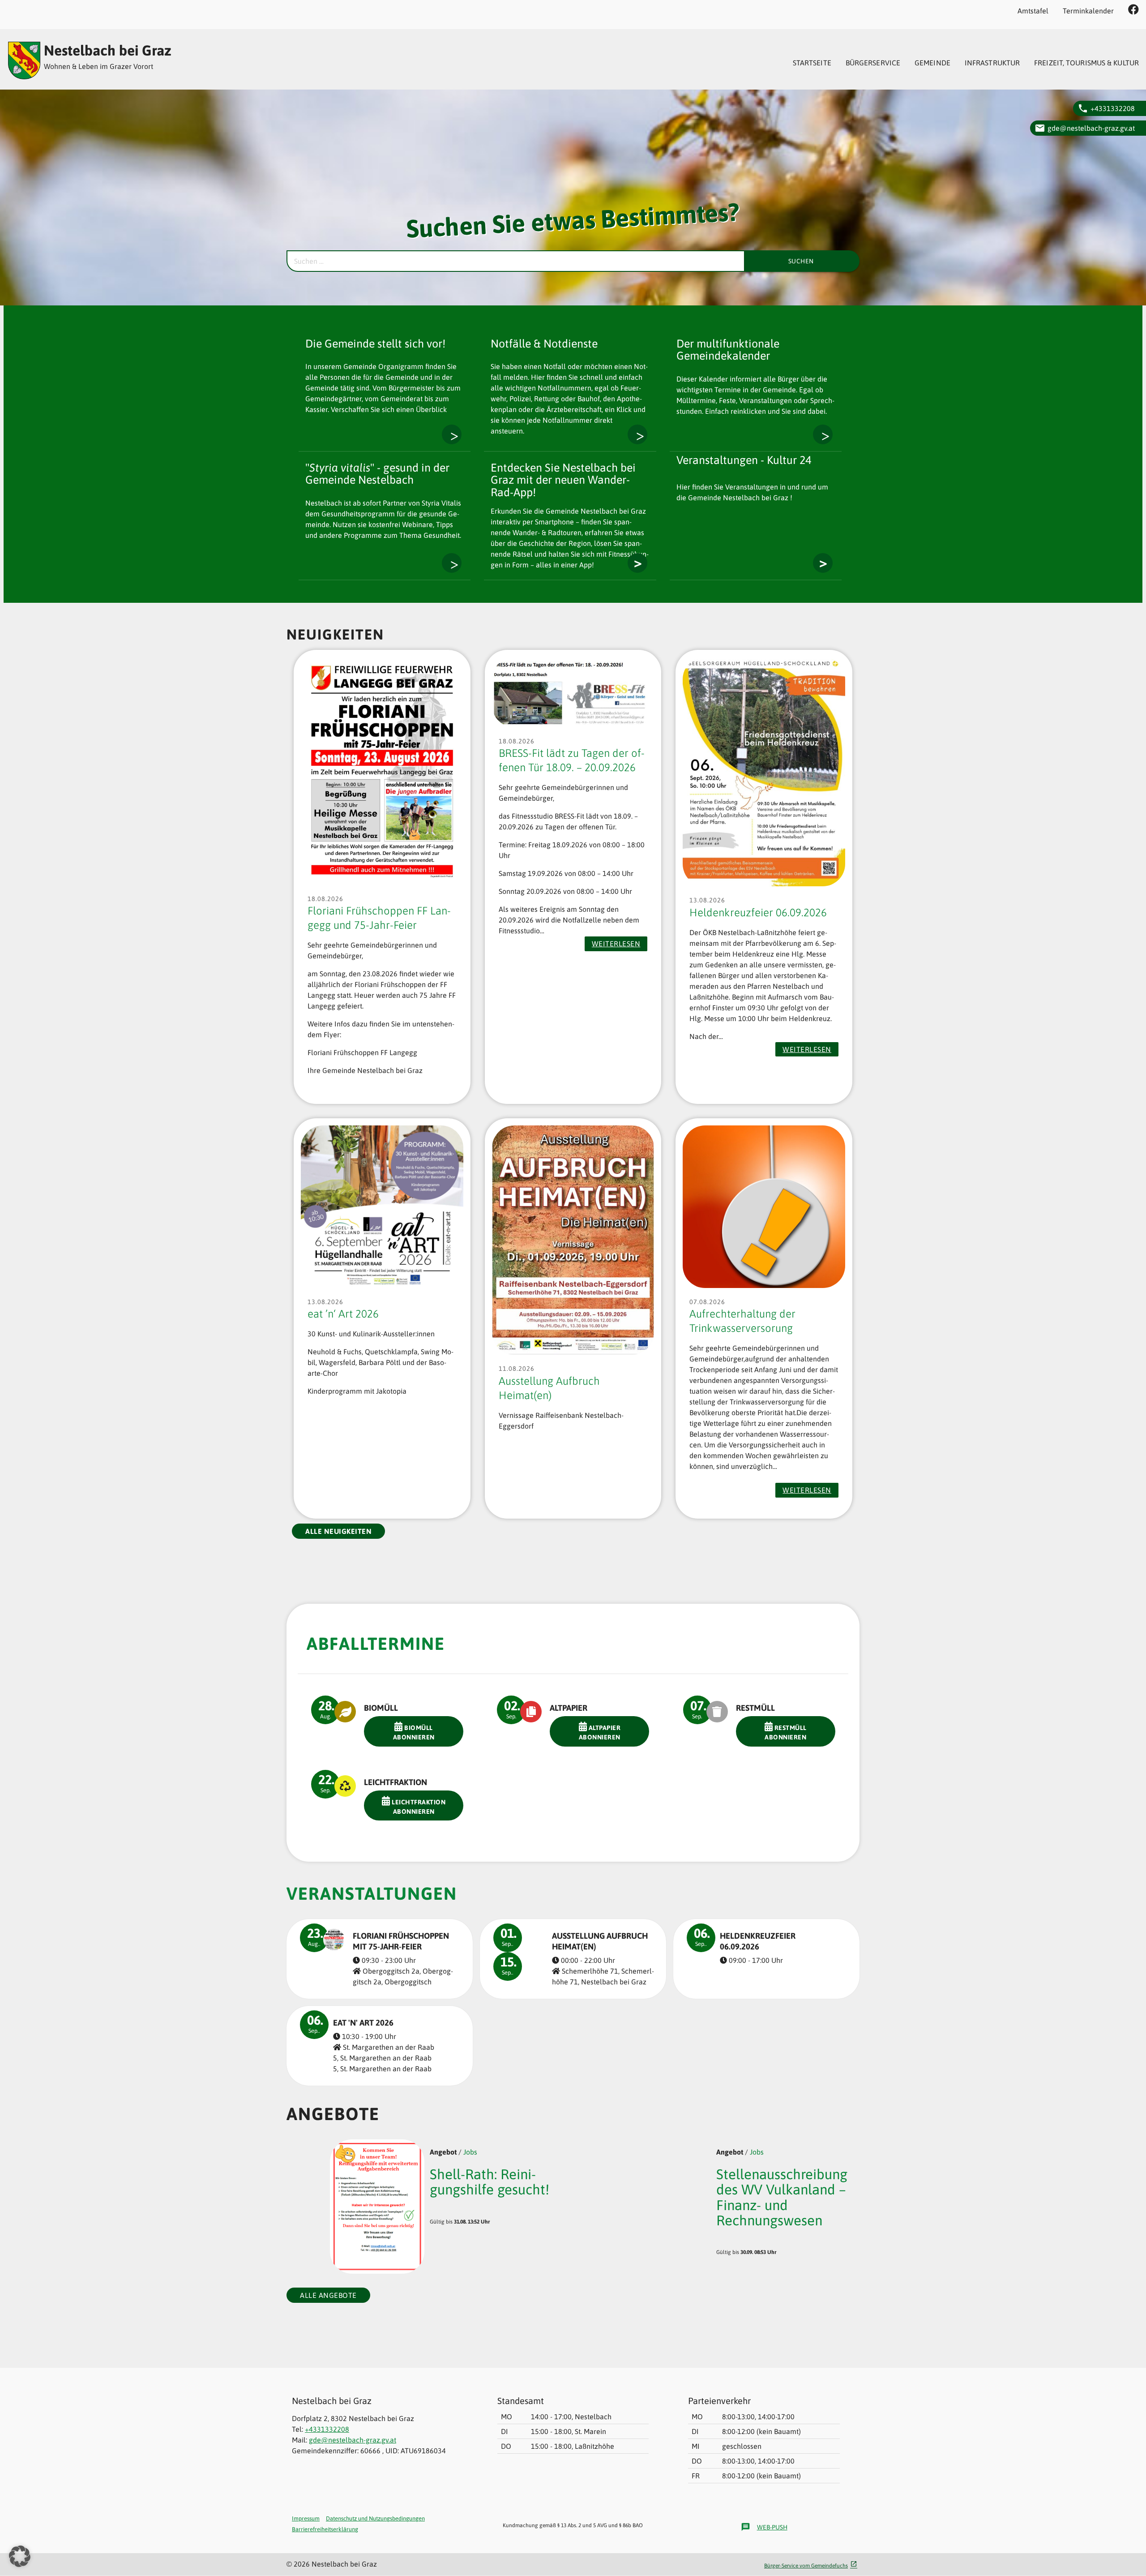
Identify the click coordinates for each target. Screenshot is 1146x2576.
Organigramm (452, 434)
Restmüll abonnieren (786, 1732)
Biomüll (381, 1708)
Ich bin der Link (637, 434)
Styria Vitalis (452, 563)
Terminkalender (1088, 11)
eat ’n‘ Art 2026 (343, 1314)
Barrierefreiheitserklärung (325, 2529)
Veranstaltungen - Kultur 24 (823, 563)
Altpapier (569, 1708)
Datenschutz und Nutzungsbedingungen (375, 2518)
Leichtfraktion (396, 1782)
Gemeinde (932, 63)
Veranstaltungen (372, 1893)
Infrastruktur (992, 63)
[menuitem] (812, 63)
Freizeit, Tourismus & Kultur (1086, 63)
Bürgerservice (873, 63)
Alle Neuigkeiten (338, 1531)
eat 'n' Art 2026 (363, 2023)
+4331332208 (1113, 108)
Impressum (306, 2518)
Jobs (470, 2152)
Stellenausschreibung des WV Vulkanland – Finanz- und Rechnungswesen (782, 2197)
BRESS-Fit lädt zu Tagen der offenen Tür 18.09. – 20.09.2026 (572, 760)
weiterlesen (619, 945)
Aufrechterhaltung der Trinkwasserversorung (742, 1321)
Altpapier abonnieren (600, 1732)
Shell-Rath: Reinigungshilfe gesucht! (490, 2182)
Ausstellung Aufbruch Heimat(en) (549, 1388)
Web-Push (764, 2527)
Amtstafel (1033, 11)
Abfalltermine (376, 1644)
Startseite (812, 63)
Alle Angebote (328, 2295)
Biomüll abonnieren (414, 1732)
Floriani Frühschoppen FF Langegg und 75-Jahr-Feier (379, 918)
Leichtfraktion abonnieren (418, 1807)
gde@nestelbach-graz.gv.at (1091, 128)
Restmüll (755, 1708)
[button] (20, 2556)
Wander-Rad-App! (637, 563)
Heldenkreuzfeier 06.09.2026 (758, 912)
